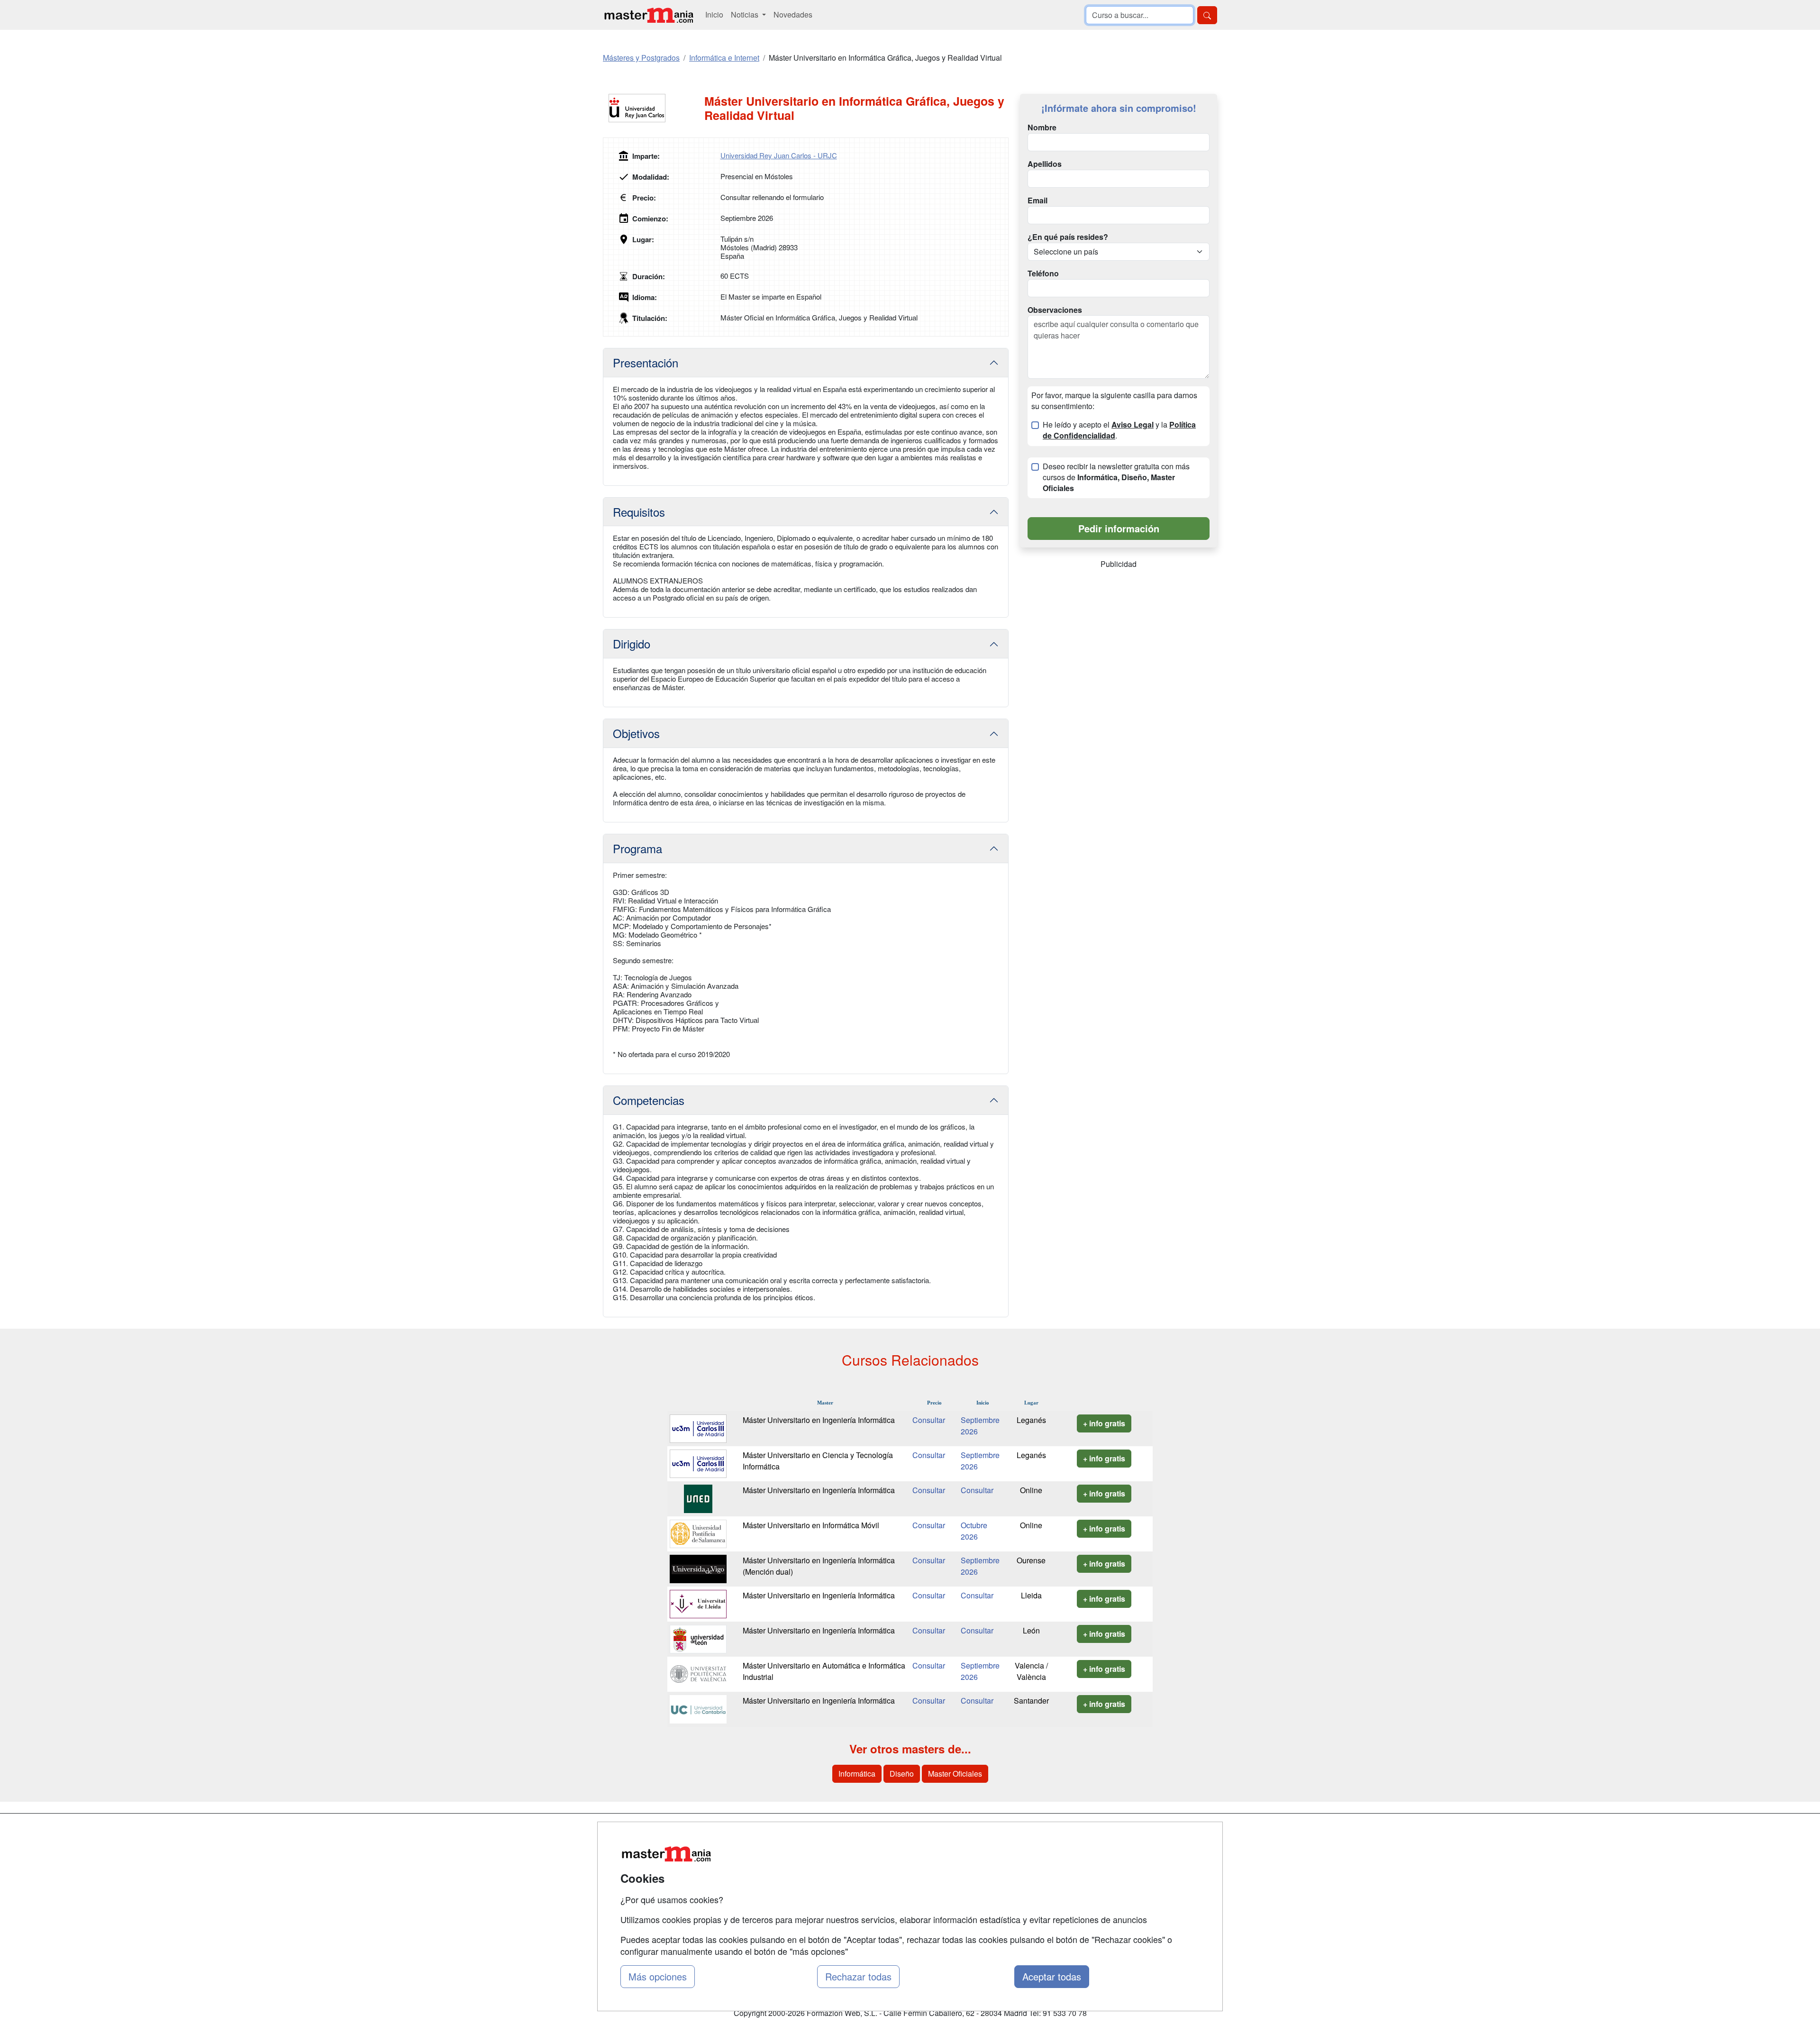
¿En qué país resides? (1068, 237)
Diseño (902, 1774)
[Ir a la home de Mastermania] (648, 15)
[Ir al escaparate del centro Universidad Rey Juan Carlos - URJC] (654, 108)
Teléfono (1043, 274)
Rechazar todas (858, 1976)
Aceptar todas (1052, 1976)
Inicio (714, 14)
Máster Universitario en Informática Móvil (811, 1525)
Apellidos (1045, 164)
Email (1037, 201)
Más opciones (658, 1976)
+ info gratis (1104, 1423)
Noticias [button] (746, 14)
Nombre (1042, 128)
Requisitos (639, 512)
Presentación (646, 362)
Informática (857, 1774)
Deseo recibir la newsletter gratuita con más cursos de (1116, 477)
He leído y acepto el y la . (1119, 430)
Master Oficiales (955, 1774)
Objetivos (636, 733)
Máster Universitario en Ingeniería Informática (819, 1420)
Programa (637, 848)
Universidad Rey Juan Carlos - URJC (779, 155)
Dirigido (632, 643)
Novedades (793, 14)
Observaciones (1055, 310)
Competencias (649, 1100)
